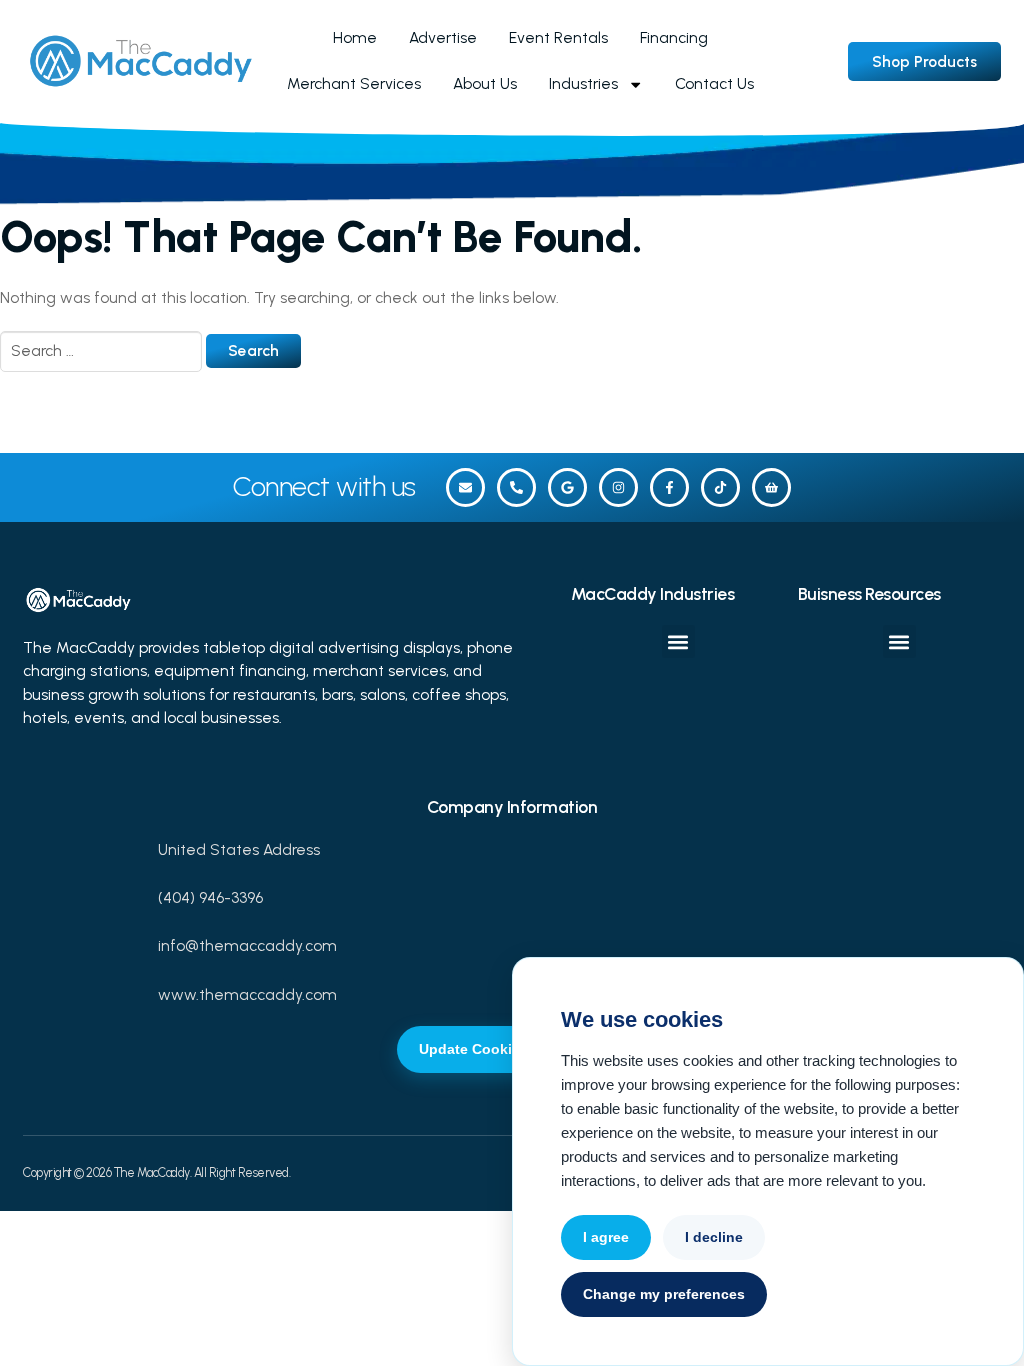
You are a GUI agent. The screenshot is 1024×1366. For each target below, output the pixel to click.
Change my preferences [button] (664, 1294)
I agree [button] (606, 1237)
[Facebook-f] (669, 487)
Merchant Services (354, 83)
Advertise (443, 37)
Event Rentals (558, 37)
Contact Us (714, 83)
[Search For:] (103, 350)
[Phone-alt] (516, 487)
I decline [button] (714, 1237)
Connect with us (324, 486)
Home (355, 37)
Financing (674, 37)
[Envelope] (465, 487)
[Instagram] (618, 487)
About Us (485, 83)
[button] (678, 641)
